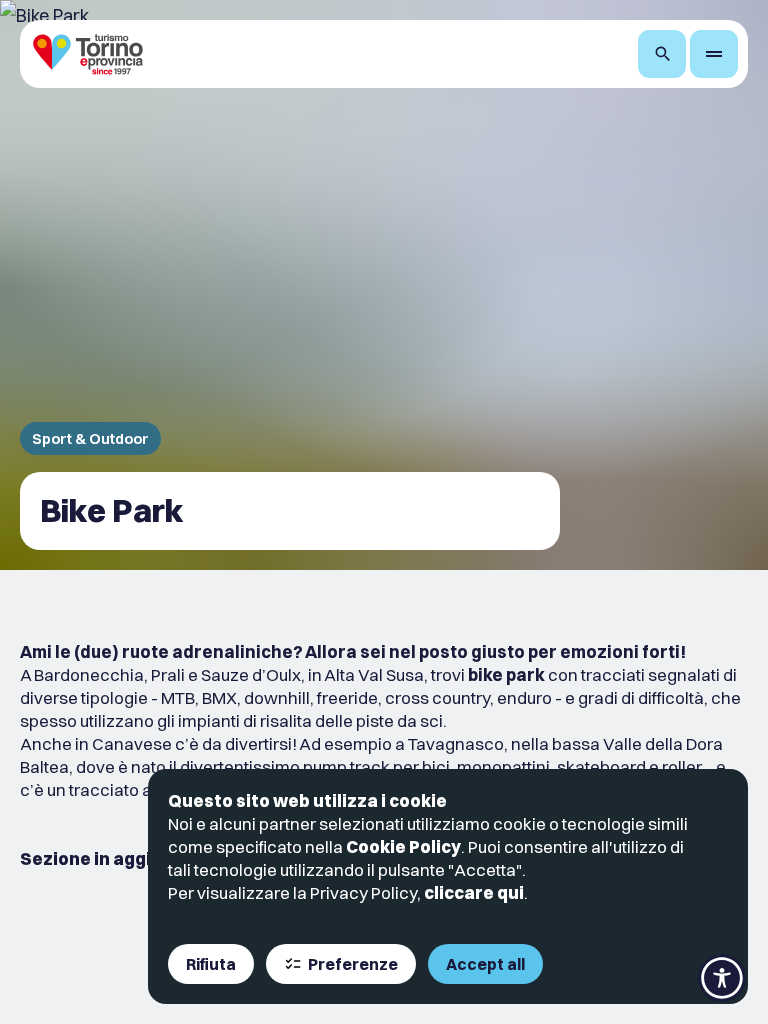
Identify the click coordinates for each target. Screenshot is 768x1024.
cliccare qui (474, 892)
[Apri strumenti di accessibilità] (722, 978)
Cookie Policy (403, 846)
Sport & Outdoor (90, 438)
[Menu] (714, 54)
